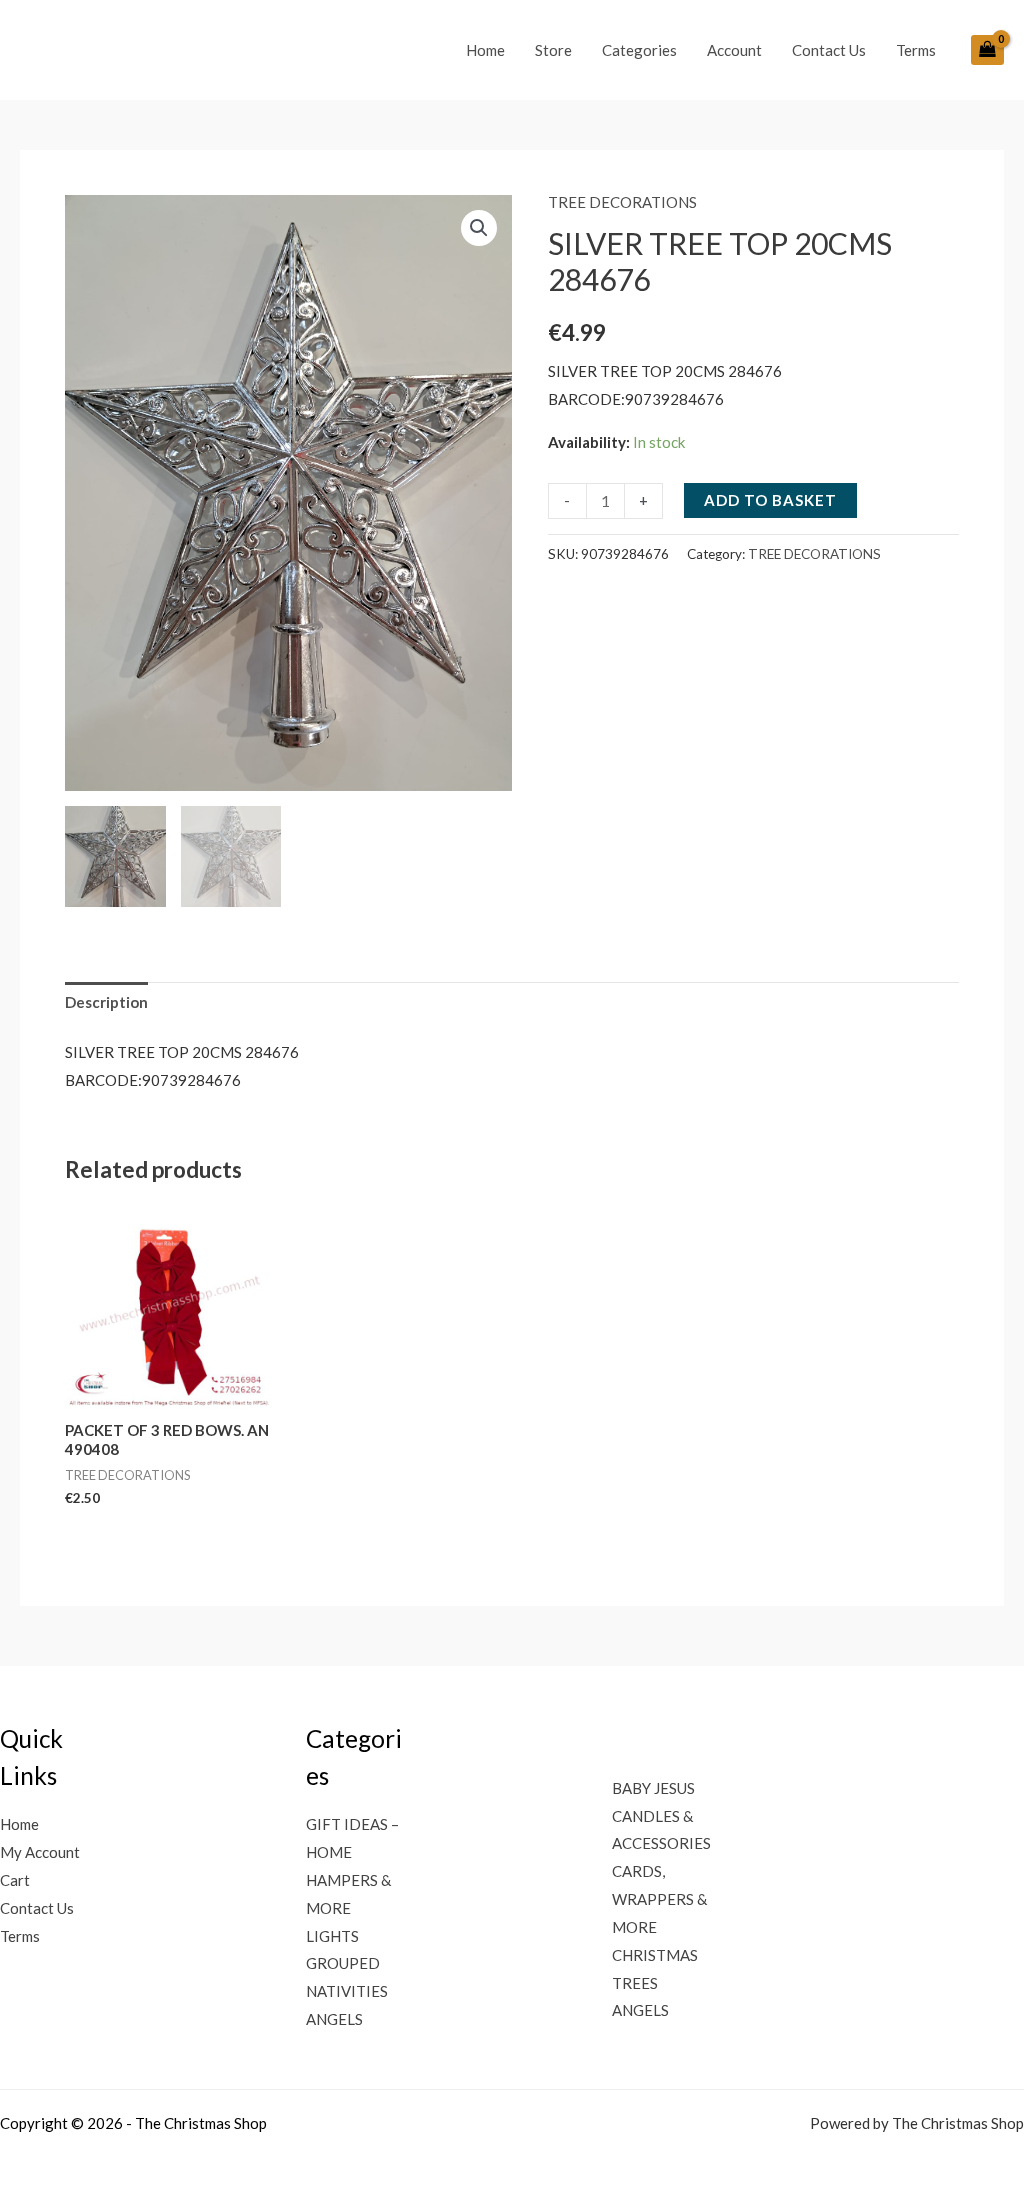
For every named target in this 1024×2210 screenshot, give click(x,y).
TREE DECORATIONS (622, 202)
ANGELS (334, 2019)
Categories (639, 50)
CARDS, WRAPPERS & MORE (659, 1899)
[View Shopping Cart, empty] (987, 50)
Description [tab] (106, 1002)
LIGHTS (332, 1936)
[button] (479, 228)
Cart (15, 1880)
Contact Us (829, 50)
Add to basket (770, 500)
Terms (916, 50)
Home (485, 50)
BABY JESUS (653, 1788)
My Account (40, 1852)
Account (734, 50)
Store (553, 50)
